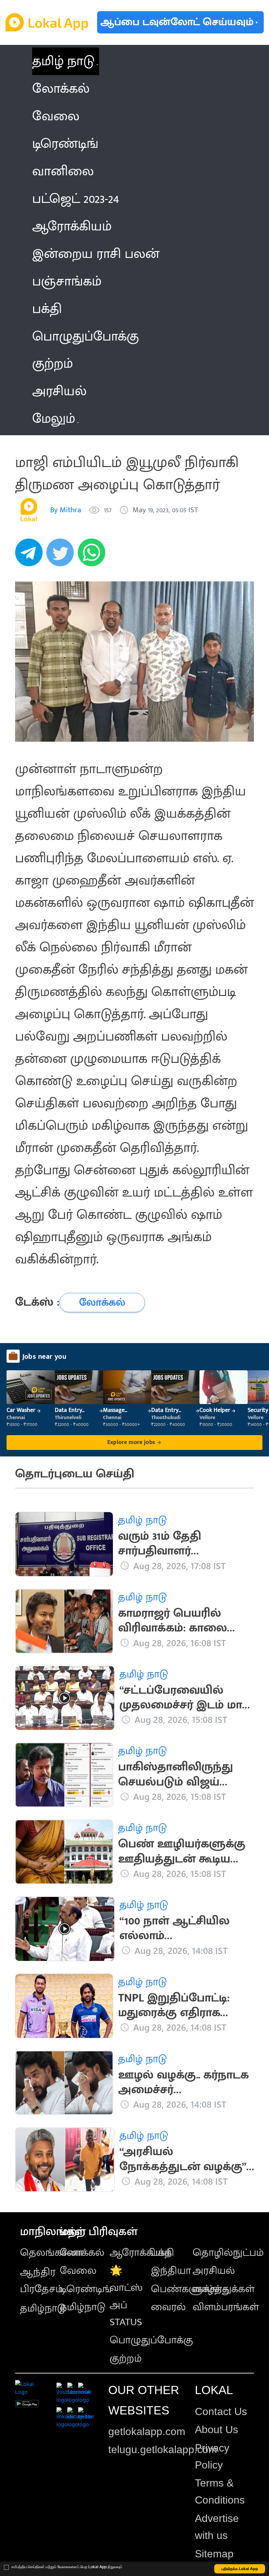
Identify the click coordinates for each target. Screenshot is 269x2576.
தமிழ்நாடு (43, 2308)
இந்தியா (171, 2271)
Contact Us (221, 2411)
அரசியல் (214, 2271)
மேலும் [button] (54, 419)
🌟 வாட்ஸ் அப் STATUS (126, 2296)
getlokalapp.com (147, 2431)
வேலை (78, 2271)
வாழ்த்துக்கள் (224, 2289)
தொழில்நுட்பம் (228, 2253)
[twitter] (62, 556)
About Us (217, 2430)
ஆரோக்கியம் (141, 2253)
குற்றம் (126, 2359)
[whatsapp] (93, 556)
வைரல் (168, 2307)
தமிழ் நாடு (63, 61)
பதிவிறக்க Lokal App (240, 2569)
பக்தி (163, 2253)
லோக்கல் (82, 2253)
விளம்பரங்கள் (226, 2307)
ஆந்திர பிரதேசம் (41, 2281)
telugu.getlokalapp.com (163, 2449)
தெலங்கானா (52, 2253)
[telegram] (31, 556)
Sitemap (214, 2554)
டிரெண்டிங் (86, 2289)
